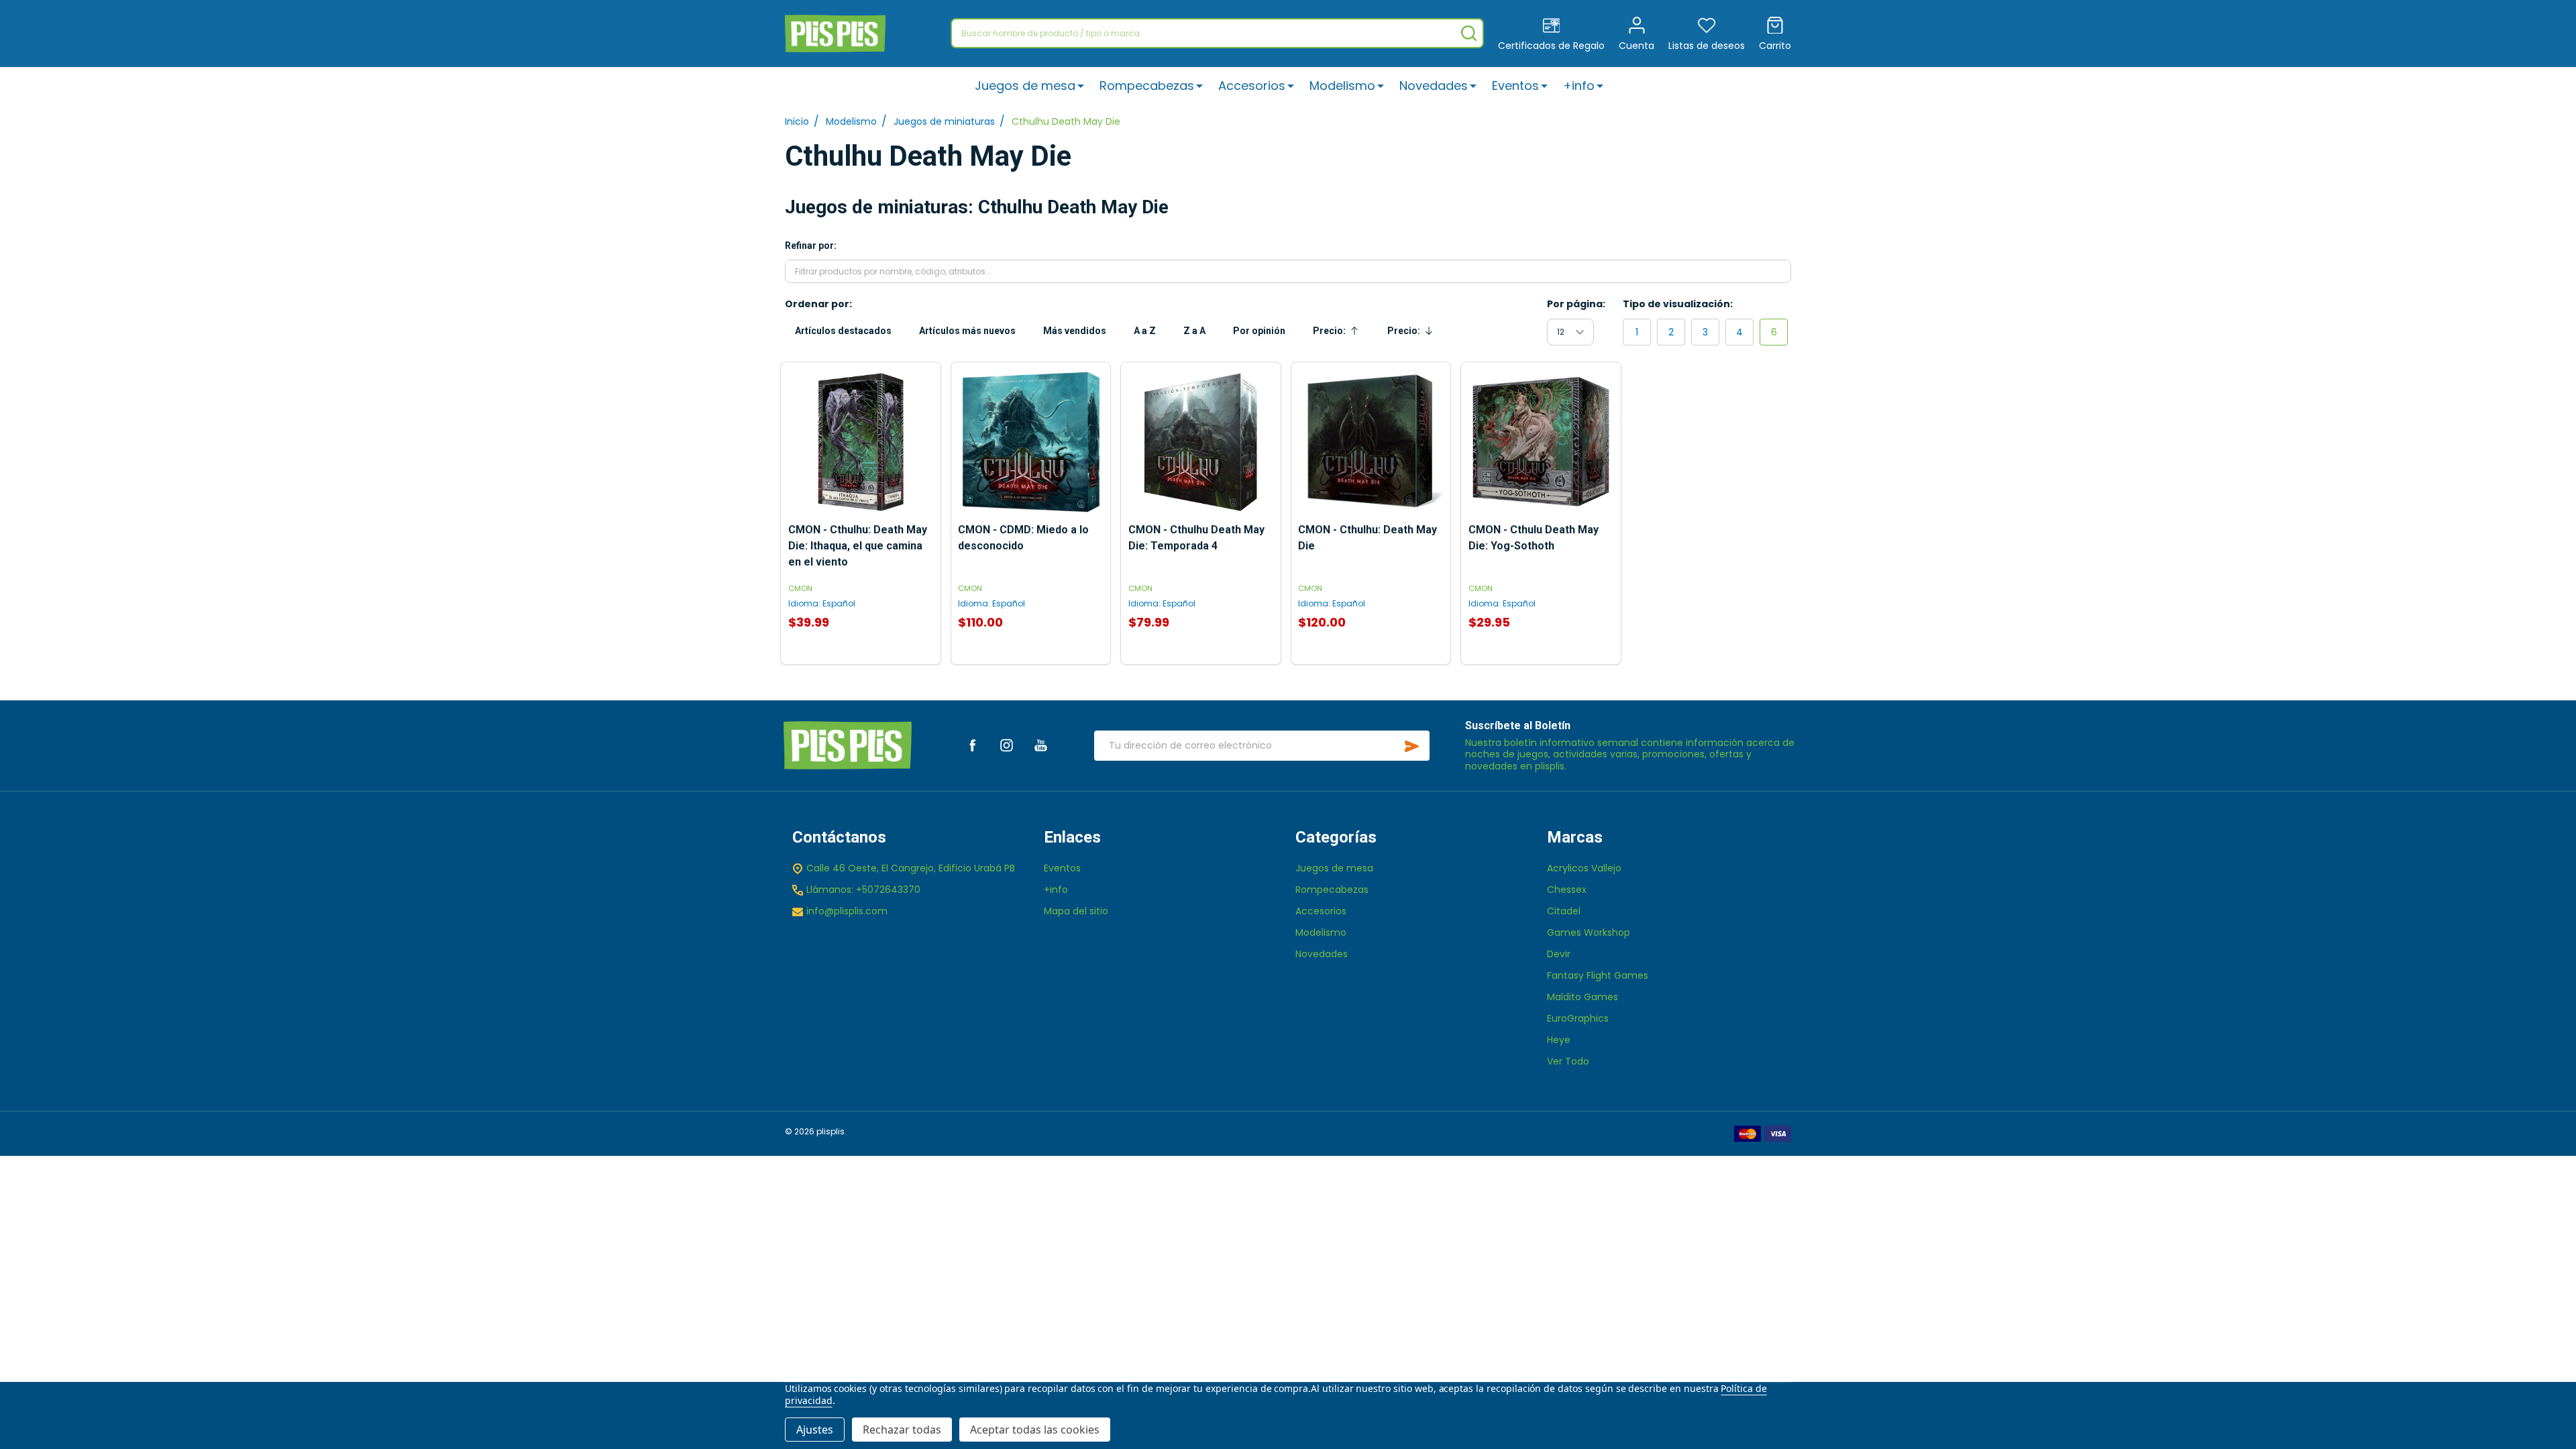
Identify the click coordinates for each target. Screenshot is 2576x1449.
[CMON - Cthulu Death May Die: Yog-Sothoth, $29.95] (1541, 442)
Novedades (1434, 86)
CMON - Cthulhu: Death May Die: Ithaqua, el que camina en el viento (858, 546)
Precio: (1339, 334)
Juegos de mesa (1025, 86)
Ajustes (815, 1430)
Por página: (1576, 304)
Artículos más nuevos (967, 331)
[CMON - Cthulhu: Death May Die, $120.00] (1371, 442)
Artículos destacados (843, 331)
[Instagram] (1007, 745)
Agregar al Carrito (1030, 658)
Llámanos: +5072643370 (863, 890)
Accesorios (1252, 86)
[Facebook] (972, 745)
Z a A (1194, 331)
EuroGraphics (1578, 1018)
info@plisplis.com (847, 911)
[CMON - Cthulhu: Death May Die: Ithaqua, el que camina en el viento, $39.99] (861, 442)
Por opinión (1259, 331)
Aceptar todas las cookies (1035, 1430)
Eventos (1515, 86)
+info (1579, 86)
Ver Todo (1568, 1061)
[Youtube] (1041, 745)
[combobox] (1217, 33)
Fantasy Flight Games (1598, 975)
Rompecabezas (1147, 86)
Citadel (1564, 911)
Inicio (797, 121)
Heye (1559, 1040)
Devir (1559, 954)
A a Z (1145, 331)
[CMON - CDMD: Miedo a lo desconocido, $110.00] (1030, 442)
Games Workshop (1589, 932)
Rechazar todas (902, 1430)
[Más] (1081, 86)
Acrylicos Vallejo (1584, 868)
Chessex (1567, 890)
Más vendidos (1075, 331)
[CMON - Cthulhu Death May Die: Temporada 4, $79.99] (1201, 442)
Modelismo (1342, 86)
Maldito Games (1582, 997)
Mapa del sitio (1076, 911)
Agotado (861, 658)
